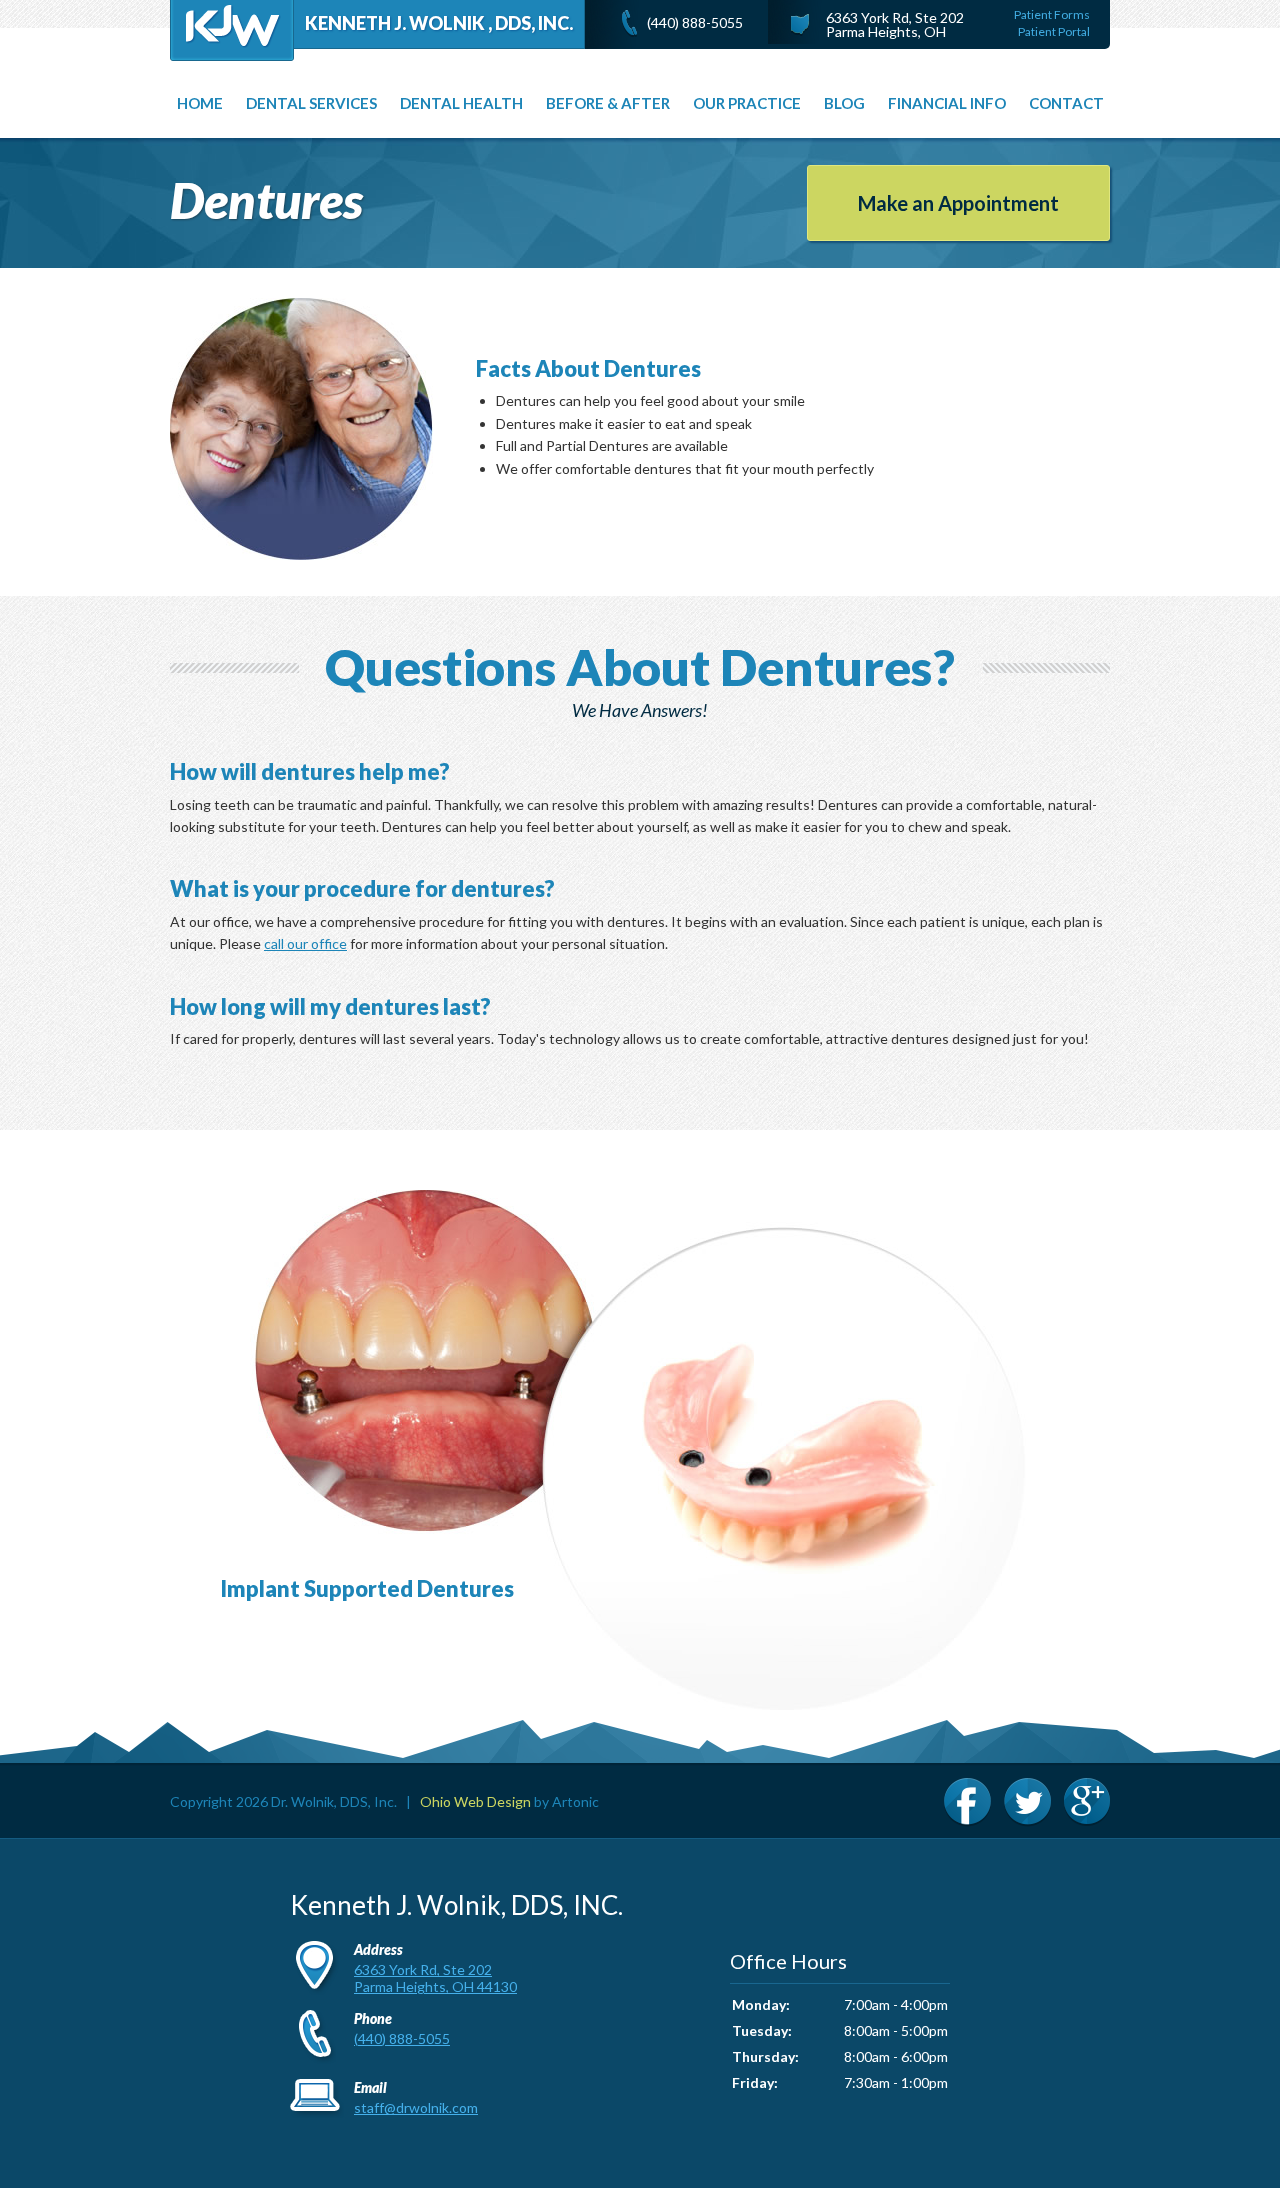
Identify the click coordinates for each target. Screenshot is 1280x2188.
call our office (305, 943)
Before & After (608, 103)
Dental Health (461, 103)
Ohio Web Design (475, 1801)
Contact (1066, 103)
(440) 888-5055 (695, 22)
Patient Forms (1052, 14)
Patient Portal (1054, 31)
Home (200, 103)
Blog (844, 103)
